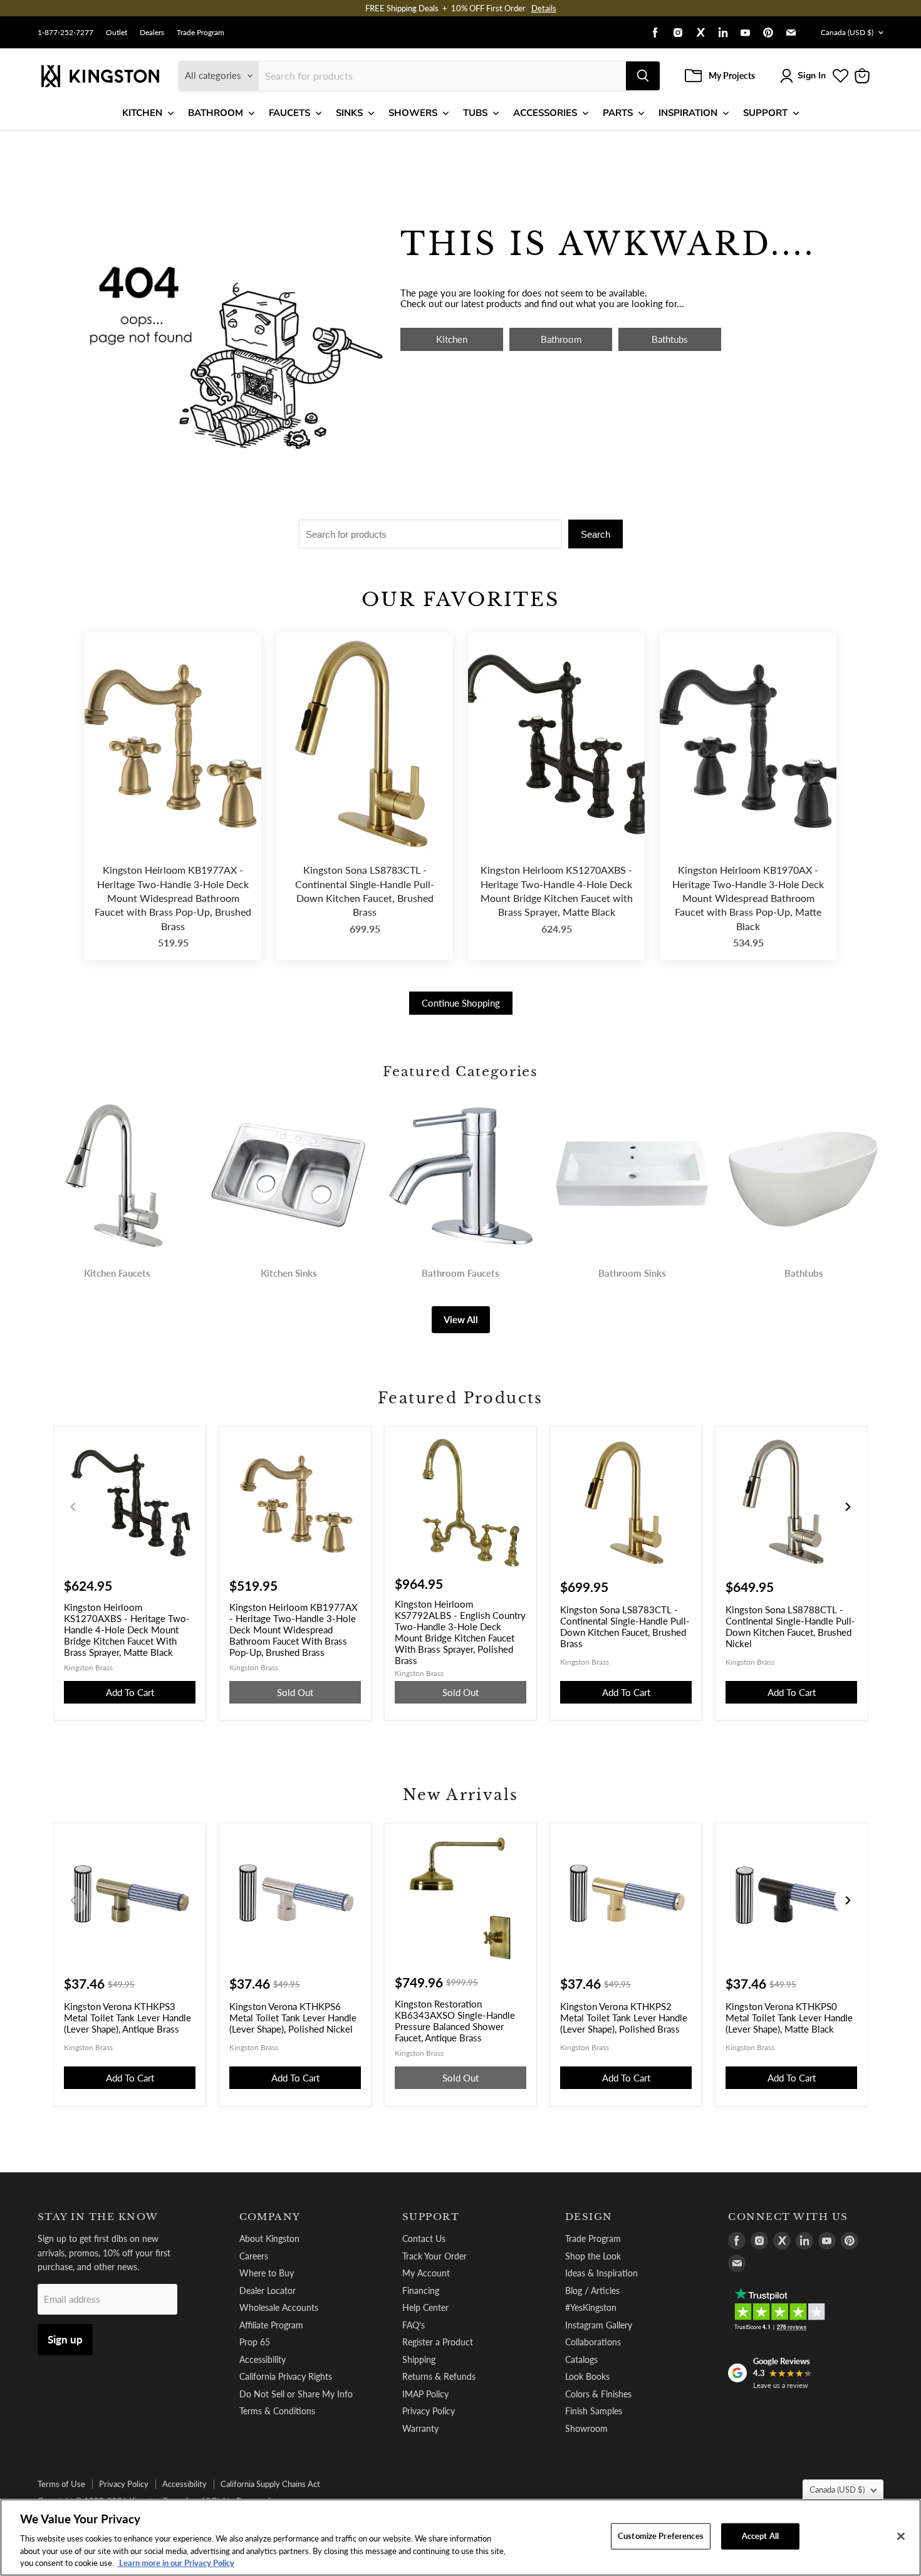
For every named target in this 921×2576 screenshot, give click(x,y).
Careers (254, 2256)
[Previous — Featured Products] (73, 1507)
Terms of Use (61, 2484)
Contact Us (424, 2238)
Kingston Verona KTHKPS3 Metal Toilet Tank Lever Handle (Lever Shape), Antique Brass (127, 2018)
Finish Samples (594, 2411)
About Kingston (269, 2238)
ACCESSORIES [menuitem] (545, 113)
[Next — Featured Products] (848, 1507)
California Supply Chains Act (270, 2484)
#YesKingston (591, 2307)
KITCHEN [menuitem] (142, 113)
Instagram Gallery (599, 2325)
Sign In (812, 76)
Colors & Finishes (598, 2394)
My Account (426, 2273)
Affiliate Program (271, 2325)
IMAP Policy (425, 2394)
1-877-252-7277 (65, 33)
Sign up (65, 2339)
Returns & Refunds (439, 2376)
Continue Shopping (461, 1003)
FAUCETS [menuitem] (289, 113)
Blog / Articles (592, 2291)
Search (596, 534)
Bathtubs (670, 339)
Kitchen (452, 339)
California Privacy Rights (286, 2376)
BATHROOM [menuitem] (216, 113)
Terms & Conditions (277, 2411)
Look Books (587, 2376)
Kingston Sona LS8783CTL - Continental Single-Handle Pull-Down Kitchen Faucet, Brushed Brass (365, 891)
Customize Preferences (661, 2536)
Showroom (586, 2428)
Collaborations (593, 2342)
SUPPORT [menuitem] (765, 113)
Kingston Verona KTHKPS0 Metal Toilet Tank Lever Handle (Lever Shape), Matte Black (789, 2018)
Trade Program (200, 33)
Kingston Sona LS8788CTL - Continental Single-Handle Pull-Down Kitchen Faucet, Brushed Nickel (790, 1626)
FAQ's (414, 2325)
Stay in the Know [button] (98, 2217)
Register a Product (438, 2342)
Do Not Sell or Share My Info (296, 2394)
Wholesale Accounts (279, 2307)
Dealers (152, 33)
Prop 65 (255, 2342)
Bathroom (561, 339)
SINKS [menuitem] (349, 113)
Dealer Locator (268, 2291)
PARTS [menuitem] (618, 113)
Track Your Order (434, 2256)
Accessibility (263, 2359)
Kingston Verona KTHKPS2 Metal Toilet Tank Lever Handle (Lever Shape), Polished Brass (624, 2018)
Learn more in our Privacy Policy (176, 2563)
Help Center (425, 2307)
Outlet (117, 33)
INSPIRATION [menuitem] (688, 113)
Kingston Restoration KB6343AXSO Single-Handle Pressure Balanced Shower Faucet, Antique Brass (455, 2021)
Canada (847, 32)
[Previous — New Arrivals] (73, 1900)
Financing (421, 2291)
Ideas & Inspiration (601, 2273)
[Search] (643, 76)
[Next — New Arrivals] (848, 1900)
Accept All (760, 2536)
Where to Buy (267, 2273)
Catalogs (581, 2359)
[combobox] (442, 76)
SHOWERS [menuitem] (413, 113)
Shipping (419, 2359)
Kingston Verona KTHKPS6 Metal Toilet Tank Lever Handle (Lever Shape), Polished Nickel (293, 2018)
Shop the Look (593, 2256)
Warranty (420, 2428)
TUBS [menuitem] (475, 113)
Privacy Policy (429, 2411)
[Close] (901, 2537)
